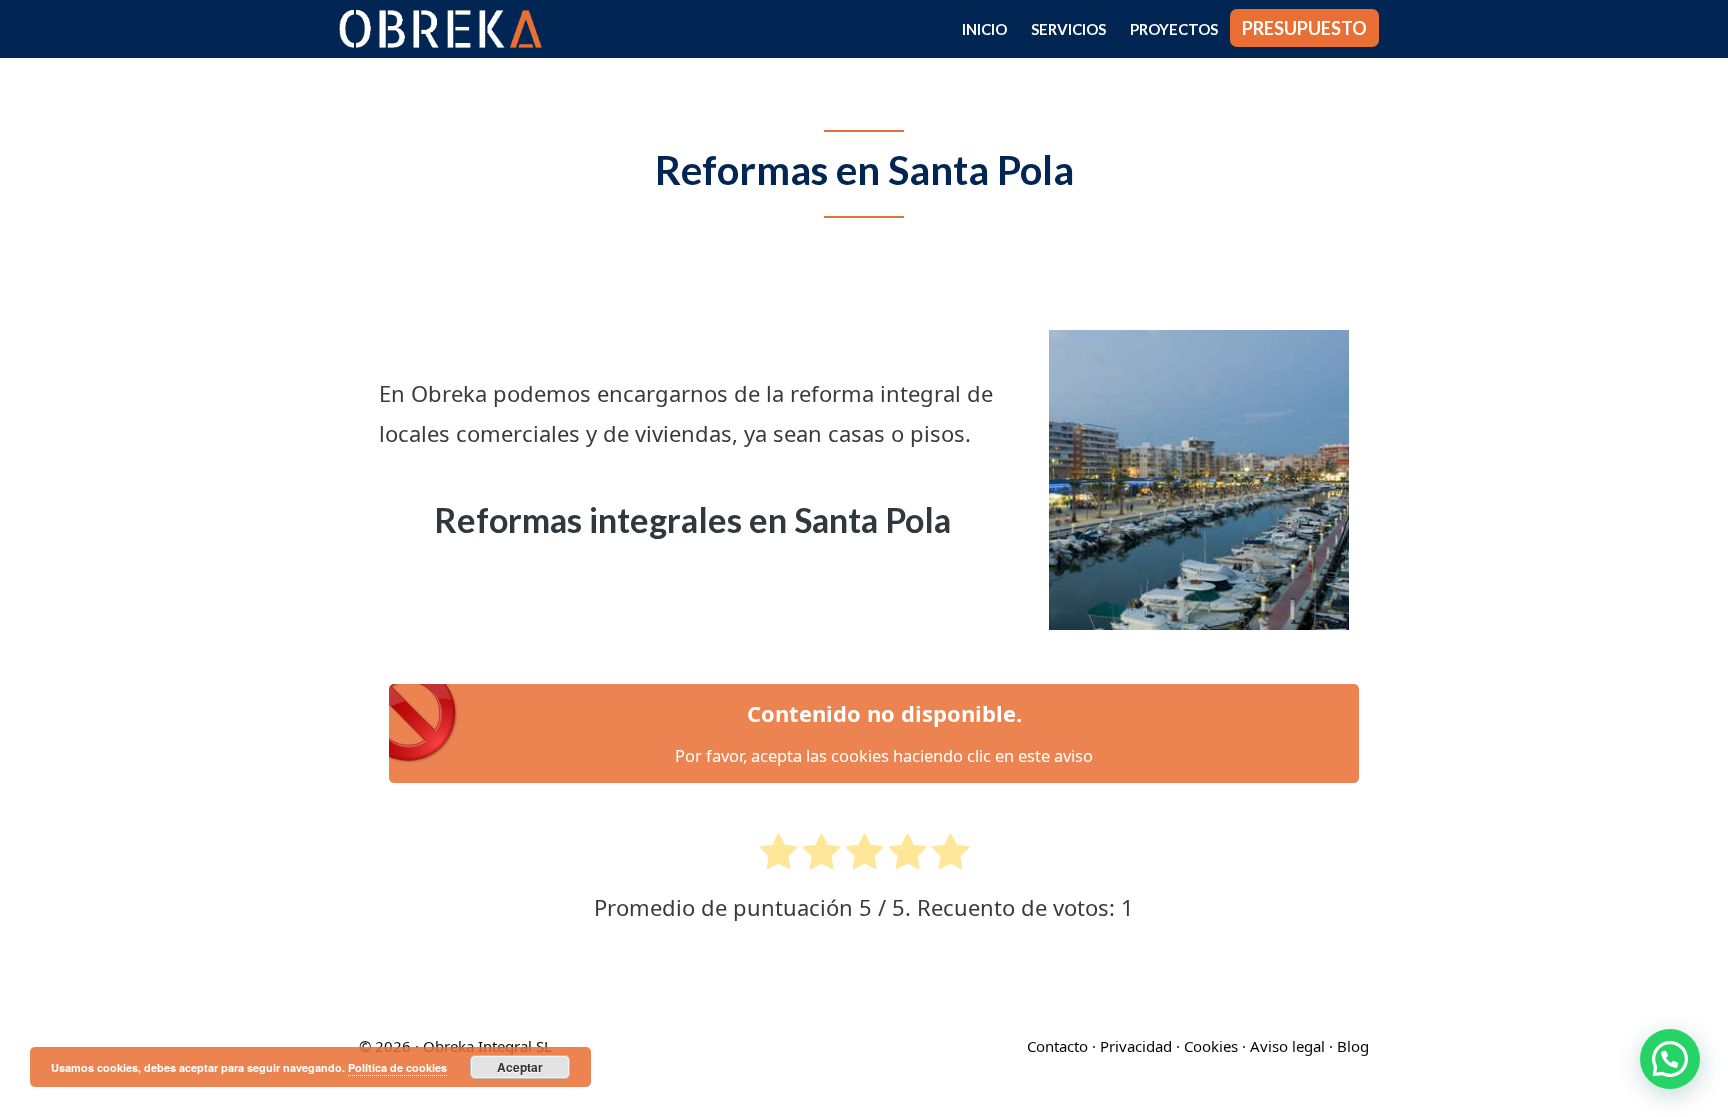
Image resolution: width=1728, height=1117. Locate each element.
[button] (1670, 1059)
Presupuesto (1304, 28)
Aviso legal (1287, 1046)
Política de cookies (397, 1067)
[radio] (778, 857)
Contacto (1057, 1046)
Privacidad (1136, 1046)
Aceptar (520, 1067)
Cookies (1211, 1046)
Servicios (1068, 29)
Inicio (984, 29)
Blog (1353, 1046)
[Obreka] (445, 29)
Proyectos (1174, 29)
